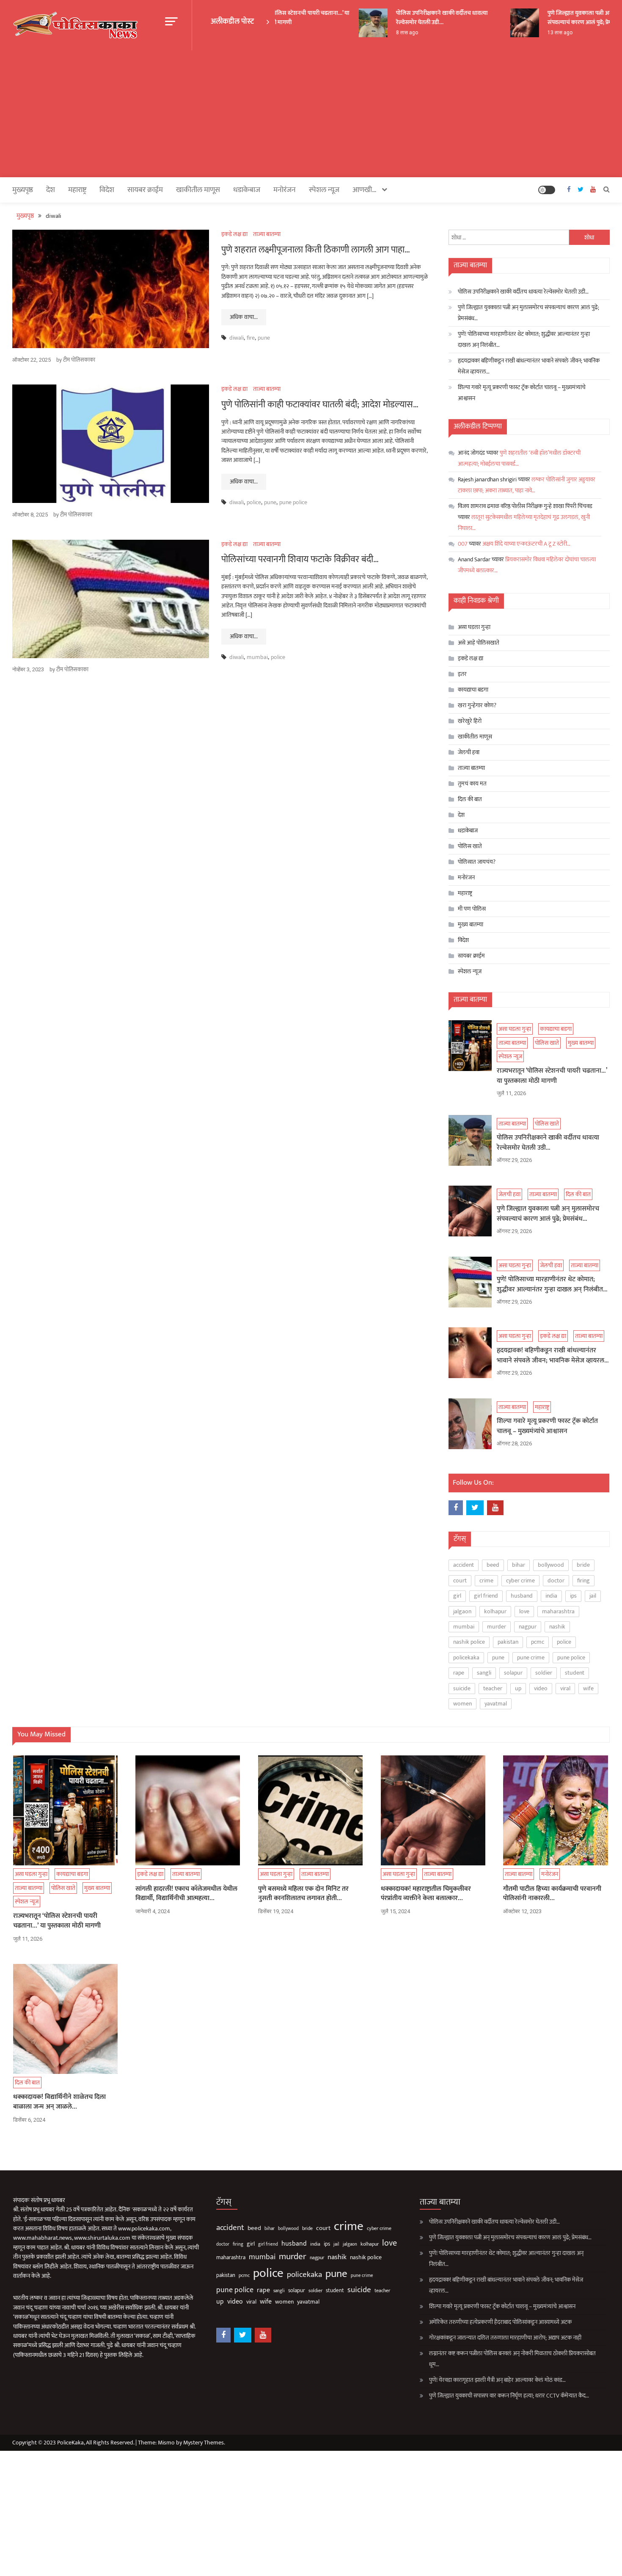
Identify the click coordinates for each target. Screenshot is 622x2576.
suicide (462, 1688)
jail (593, 1596)
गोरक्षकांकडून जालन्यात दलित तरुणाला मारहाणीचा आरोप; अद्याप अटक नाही (505, 2338)
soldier (544, 1673)
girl (457, 1596)
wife (588, 1688)
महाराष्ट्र (77, 190)
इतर (462, 674)
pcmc (538, 1642)
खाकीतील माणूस (198, 190)
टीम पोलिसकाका (79, 360)
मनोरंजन (285, 190)
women (462, 1704)
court (460, 1580)
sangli (484, 1673)
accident (464, 1565)
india (551, 1596)
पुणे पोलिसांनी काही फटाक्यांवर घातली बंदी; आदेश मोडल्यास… (320, 405)
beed (493, 1565)
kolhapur (495, 1611)
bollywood (551, 1565)
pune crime (531, 1657)
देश (51, 190)
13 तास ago (544, 33)
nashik (557, 1627)
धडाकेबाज (247, 190)
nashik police (469, 1642)
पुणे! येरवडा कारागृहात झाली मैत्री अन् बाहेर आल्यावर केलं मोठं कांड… (497, 2380)
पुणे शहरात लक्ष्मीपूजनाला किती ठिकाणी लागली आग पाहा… (316, 250)
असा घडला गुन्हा (474, 627)
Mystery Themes (204, 2443)
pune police (293, 502)
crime (486, 1580)
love (524, 1611)
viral (565, 1688)
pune (264, 338)
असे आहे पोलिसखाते (479, 643)
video (541, 1688)
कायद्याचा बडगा (473, 690)
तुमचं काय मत (472, 784)
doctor (556, 1580)
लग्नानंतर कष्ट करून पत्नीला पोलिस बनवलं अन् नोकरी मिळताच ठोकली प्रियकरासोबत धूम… (512, 2359)
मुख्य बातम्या (471, 924)
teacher (493, 1688)
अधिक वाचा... (244, 317)
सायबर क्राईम (145, 190)
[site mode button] (547, 190)
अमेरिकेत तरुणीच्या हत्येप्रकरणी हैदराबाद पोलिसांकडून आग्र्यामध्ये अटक (500, 2322)
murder (497, 1627)
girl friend (486, 1596)
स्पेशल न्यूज (324, 190)
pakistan (508, 1642)
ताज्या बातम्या (267, 234)
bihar (519, 1565)
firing (583, 1580)
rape (459, 1673)
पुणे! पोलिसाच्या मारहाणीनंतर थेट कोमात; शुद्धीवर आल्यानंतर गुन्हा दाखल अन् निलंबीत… (524, 339)
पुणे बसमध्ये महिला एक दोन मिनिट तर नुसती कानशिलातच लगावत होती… (303, 1894)
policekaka (466, 1657)
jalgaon (462, 1611)
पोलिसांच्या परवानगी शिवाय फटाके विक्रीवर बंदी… (300, 559)
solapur (513, 1673)
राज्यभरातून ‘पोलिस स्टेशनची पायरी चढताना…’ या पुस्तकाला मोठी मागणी (281, 18)
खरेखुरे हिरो (470, 721)
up (518, 1688)
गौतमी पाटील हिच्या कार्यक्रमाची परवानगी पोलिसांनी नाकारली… (552, 1894)
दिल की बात (470, 799)
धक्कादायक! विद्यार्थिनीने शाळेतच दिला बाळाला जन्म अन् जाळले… (59, 2102)
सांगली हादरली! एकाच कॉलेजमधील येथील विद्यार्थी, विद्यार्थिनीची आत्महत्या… (186, 1894)
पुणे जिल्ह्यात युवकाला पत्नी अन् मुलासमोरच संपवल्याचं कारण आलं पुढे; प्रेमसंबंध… (528, 313)
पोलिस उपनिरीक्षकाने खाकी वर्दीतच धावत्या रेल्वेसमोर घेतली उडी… (425, 18)
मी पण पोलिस (472, 909)
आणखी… (365, 190)
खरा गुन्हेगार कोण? (477, 705)
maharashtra (558, 1611)
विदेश (107, 190)
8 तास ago (391, 33)
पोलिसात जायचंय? (477, 862)
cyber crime (520, 1580)
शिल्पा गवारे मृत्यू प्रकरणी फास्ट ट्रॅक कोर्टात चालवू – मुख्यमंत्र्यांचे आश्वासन (522, 393)
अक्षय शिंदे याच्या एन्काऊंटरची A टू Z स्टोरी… (526, 544)
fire (251, 338)
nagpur (528, 1627)
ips (573, 1596)
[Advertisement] (311, 114)
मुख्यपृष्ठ (23, 190)
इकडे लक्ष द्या (234, 234)
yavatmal (496, 1704)
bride (583, 1565)
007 (463, 544)
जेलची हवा (469, 752)
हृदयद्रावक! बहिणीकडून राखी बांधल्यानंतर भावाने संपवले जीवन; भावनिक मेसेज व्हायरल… (529, 366)
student (575, 1673)
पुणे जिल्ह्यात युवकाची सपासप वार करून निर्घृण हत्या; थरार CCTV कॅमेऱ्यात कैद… (509, 2396)
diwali (237, 338)
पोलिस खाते (470, 846)
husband (522, 1596)
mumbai (257, 657)
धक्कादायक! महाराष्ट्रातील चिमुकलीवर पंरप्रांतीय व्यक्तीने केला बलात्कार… (426, 1894)
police (254, 502)
